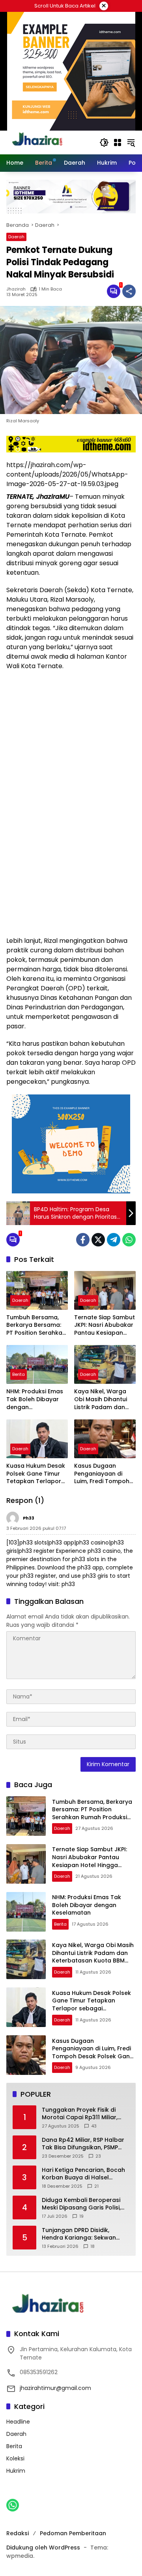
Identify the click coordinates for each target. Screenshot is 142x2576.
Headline (18, 2422)
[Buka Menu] (118, 142)
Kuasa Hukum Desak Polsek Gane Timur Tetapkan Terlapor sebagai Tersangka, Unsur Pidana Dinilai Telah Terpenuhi (36, 1474)
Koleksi (15, 2458)
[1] (114, 291)
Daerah (16, 237)
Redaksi (18, 2533)
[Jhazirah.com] (46, 142)
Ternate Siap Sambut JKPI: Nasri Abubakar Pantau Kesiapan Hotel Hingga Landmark (105, 1325)
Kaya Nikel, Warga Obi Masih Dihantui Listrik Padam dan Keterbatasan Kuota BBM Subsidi (104, 1399)
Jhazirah (16, 289)
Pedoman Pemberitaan (73, 2533)
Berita (19, 1374)
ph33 (29, 1518)
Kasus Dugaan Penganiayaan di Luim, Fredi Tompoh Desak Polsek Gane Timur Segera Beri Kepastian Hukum (102, 1474)
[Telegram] (114, 1240)
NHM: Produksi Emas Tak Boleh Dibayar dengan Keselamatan (35, 1399)
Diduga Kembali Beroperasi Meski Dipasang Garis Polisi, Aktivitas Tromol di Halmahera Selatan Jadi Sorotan (86, 2204)
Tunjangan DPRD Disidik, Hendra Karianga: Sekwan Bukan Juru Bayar (79, 2234)
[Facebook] (83, 1240)
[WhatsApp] (129, 1240)
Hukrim (16, 2471)
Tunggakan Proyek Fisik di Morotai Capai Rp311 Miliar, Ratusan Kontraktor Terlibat (82, 2114)
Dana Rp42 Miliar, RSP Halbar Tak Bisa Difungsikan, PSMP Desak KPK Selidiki (83, 2144)
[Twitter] (98, 1240)
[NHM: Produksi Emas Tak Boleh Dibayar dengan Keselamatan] (37, 1364)
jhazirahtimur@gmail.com (55, 2388)
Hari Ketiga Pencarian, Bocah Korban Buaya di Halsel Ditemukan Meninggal (83, 2174)
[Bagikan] (129, 291)
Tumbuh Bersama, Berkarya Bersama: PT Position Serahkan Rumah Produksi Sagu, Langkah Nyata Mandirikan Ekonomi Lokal (37, 1325)
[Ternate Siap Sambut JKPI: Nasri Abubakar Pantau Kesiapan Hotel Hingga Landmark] (105, 1290)
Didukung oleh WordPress (43, 2548)
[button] (104, 142)
